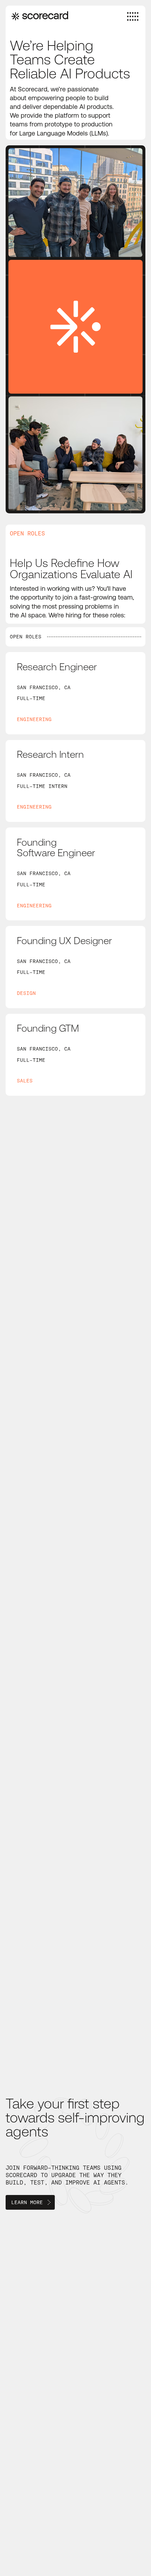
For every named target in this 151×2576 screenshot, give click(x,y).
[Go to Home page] (40, 16)
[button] (30, 2202)
